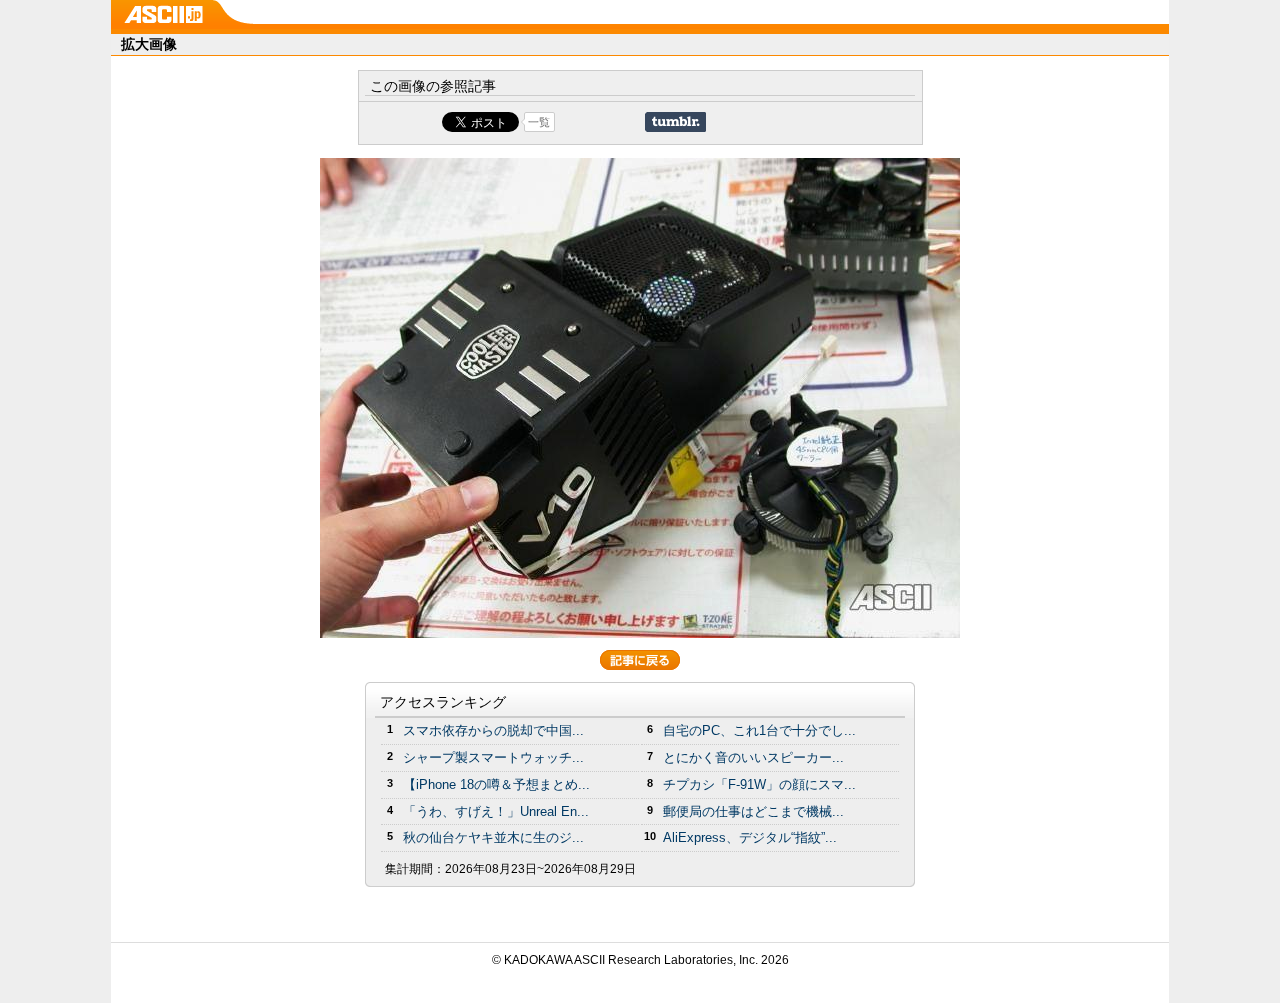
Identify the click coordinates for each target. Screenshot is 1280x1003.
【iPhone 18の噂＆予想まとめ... (496, 784)
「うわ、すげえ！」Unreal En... (496, 811)
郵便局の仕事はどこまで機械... (753, 811)
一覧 (539, 122)
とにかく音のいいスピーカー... (753, 757)
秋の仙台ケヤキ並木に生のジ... (493, 837)
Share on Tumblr (675, 122)
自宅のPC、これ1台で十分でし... (759, 730)
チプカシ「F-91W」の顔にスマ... (759, 784)
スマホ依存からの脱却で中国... (493, 730)
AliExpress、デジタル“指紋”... (750, 837)
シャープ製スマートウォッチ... (493, 757)
